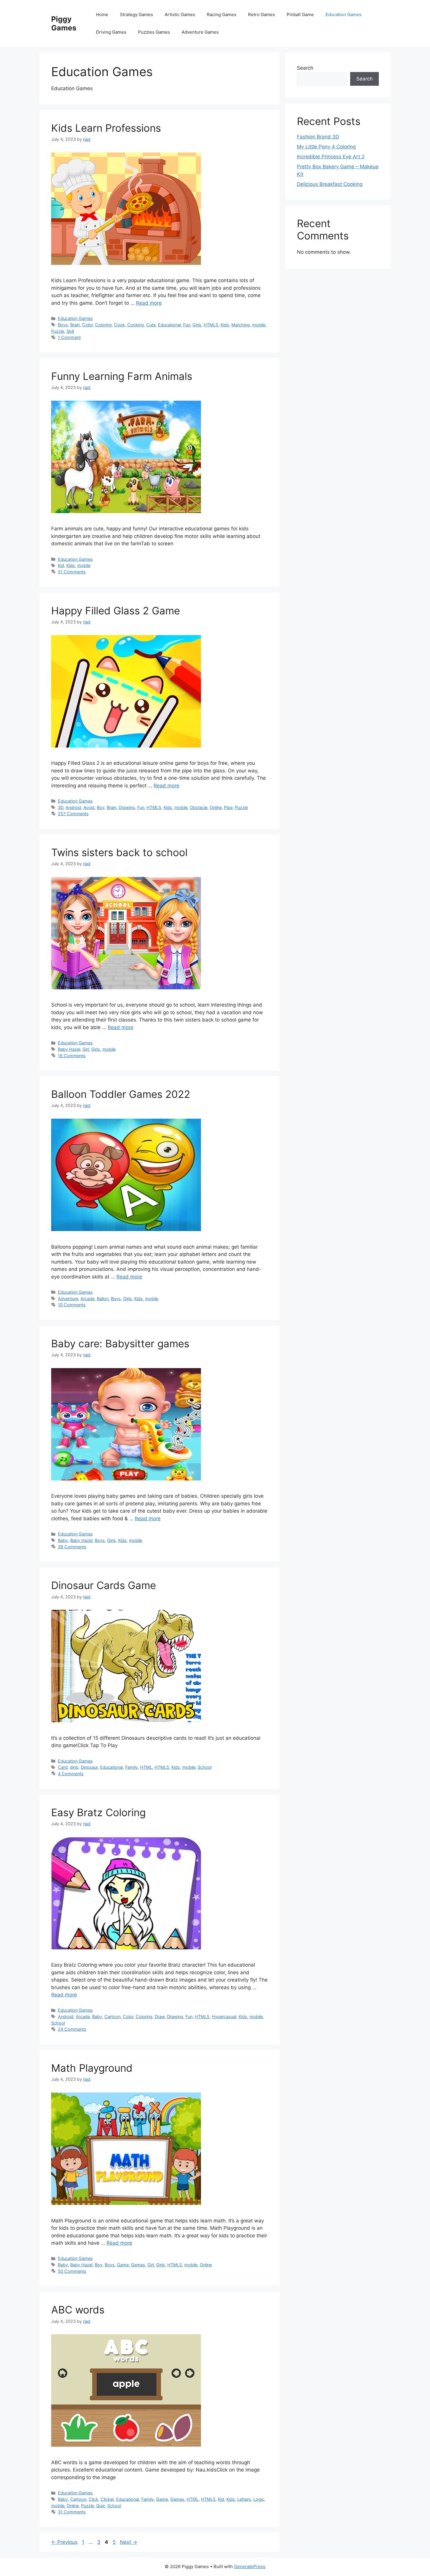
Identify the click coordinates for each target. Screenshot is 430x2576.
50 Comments (72, 2271)
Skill (70, 331)
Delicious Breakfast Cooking (330, 184)
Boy (101, 807)
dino (74, 1767)
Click (93, 2499)
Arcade (87, 1299)
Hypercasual (224, 2017)
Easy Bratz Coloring (98, 1812)
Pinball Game (300, 14)
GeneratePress (250, 2566)
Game (123, 2265)
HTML (146, 1767)
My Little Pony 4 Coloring (326, 147)
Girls (197, 325)
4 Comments (71, 1774)
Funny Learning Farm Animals (122, 376)
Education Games (344, 14)
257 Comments (73, 814)
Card (63, 1767)
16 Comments (72, 1056)
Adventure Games (200, 32)
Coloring (103, 325)
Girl (86, 1049)
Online (216, 807)
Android (73, 807)
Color (87, 325)
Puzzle (58, 331)
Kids (225, 325)
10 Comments (72, 1305)
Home (102, 14)
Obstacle (199, 807)
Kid (61, 565)
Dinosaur (89, 1767)
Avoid (89, 807)
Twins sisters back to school (119, 852)
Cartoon (112, 2017)
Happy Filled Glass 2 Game (116, 611)
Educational (169, 325)
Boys (63, 325)
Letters (244, 2499)
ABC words (78, 2310)
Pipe (228, 807)
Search (305, 68)
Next (129, 2542)
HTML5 (211, 325)
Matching (241, 325)
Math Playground (92, 2068)
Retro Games (262, 14)
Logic (259, 2499)
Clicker (107, 2499)
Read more (149, 303)
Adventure (68, 1299)
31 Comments (72, 2512)
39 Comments (72, 1547)
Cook (119, 325)
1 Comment (69, 337)
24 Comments (72, 2029)
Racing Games (222, 14)
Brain (75, 325)
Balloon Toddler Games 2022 (121, 1094)
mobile (259, 325)
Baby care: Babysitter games (120, 1343)
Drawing (127, 807)
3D (61, 807)
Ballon (103, 1299)
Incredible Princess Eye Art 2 (331, 157)
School (205, 1767)
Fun (187, 325)
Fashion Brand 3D (318, 137)
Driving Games (111, 32)
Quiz (101, 2506)
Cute (151, 325)
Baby (63, 1540)
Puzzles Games (154, 32)
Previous (64, 2542)
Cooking (136, 325)
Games (138, 2265)
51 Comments (72, 572)
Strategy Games (136, 14)
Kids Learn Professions (106, 128)
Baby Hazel (69, 1049)
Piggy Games (64, 23)
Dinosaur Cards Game (104, 1585)
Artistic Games (180, 14)
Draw (160, 2017)
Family (131, 1767)
